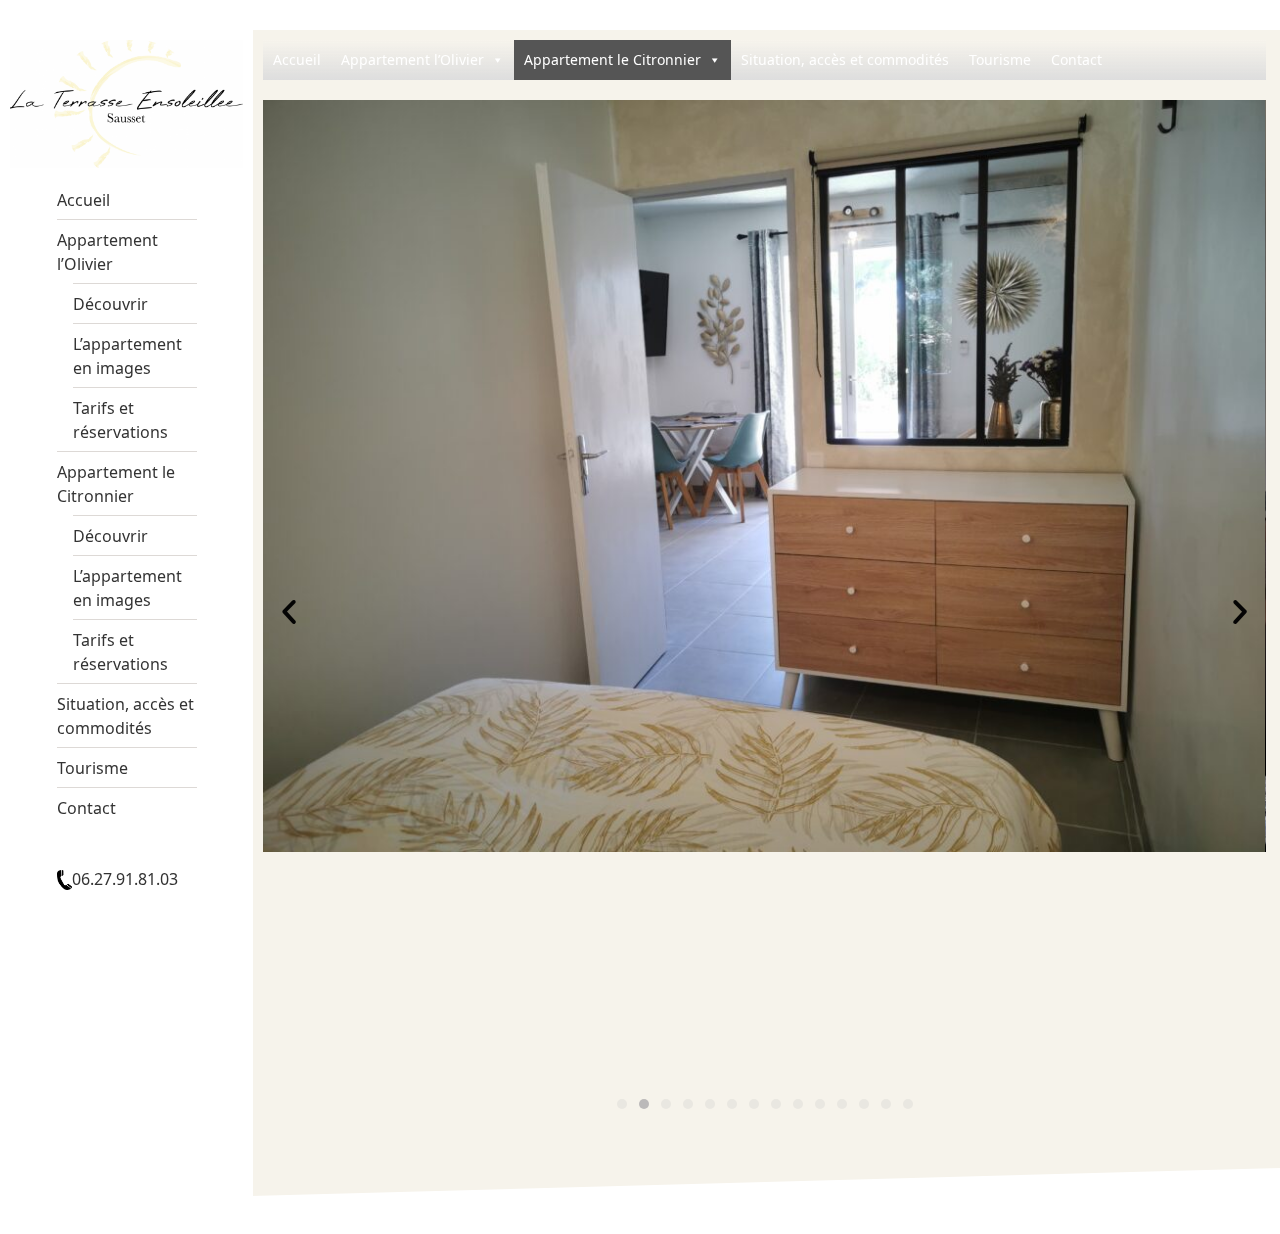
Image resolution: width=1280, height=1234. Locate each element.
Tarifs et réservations (120, 420)
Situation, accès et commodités (125, 716)
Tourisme (92, 768)
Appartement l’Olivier (107, 252)
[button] (622, 1104)
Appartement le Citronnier (116, 484)
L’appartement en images (127, 356)
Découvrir (110, 304)
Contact (86, 808)
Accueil (83, 200)
